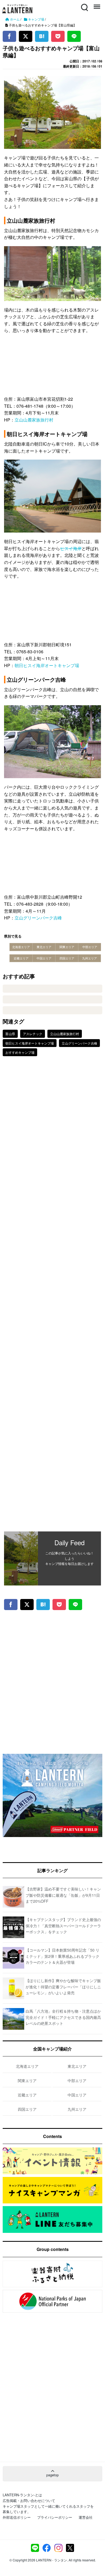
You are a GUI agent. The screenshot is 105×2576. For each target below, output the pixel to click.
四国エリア (67, 958)
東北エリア (44, 947)
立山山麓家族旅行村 (34, 420)
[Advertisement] (52, 1298)
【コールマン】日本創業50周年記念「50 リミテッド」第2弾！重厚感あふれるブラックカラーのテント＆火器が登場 (62, 1956)
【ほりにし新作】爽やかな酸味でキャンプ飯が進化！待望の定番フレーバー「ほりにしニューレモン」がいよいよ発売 (63, 1987)
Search (84, 4)
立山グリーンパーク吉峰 (38, 918)
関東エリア (67, 947)
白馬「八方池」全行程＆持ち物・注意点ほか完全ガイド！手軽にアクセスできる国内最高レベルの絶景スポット (63, 2017)
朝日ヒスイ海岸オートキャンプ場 (47, 665)
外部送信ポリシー (17, 2517)
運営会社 (86, 2517)
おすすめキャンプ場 (20, 1052)
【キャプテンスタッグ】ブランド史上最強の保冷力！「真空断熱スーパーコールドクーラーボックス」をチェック (63, 1926)
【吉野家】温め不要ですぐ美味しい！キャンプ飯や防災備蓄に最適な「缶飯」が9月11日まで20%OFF (63, 1895)
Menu (96, 4)
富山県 (10, 1034)
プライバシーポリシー (55, 2517)
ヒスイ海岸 (71, 548)
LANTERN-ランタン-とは (22, 2495)
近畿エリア (21, 958)
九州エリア (90, 958)
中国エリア (44, 958)
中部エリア (90, 947)
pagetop (52, 2475)
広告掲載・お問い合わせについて (29, 2500)
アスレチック (33, 1034)
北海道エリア (21, 947)
